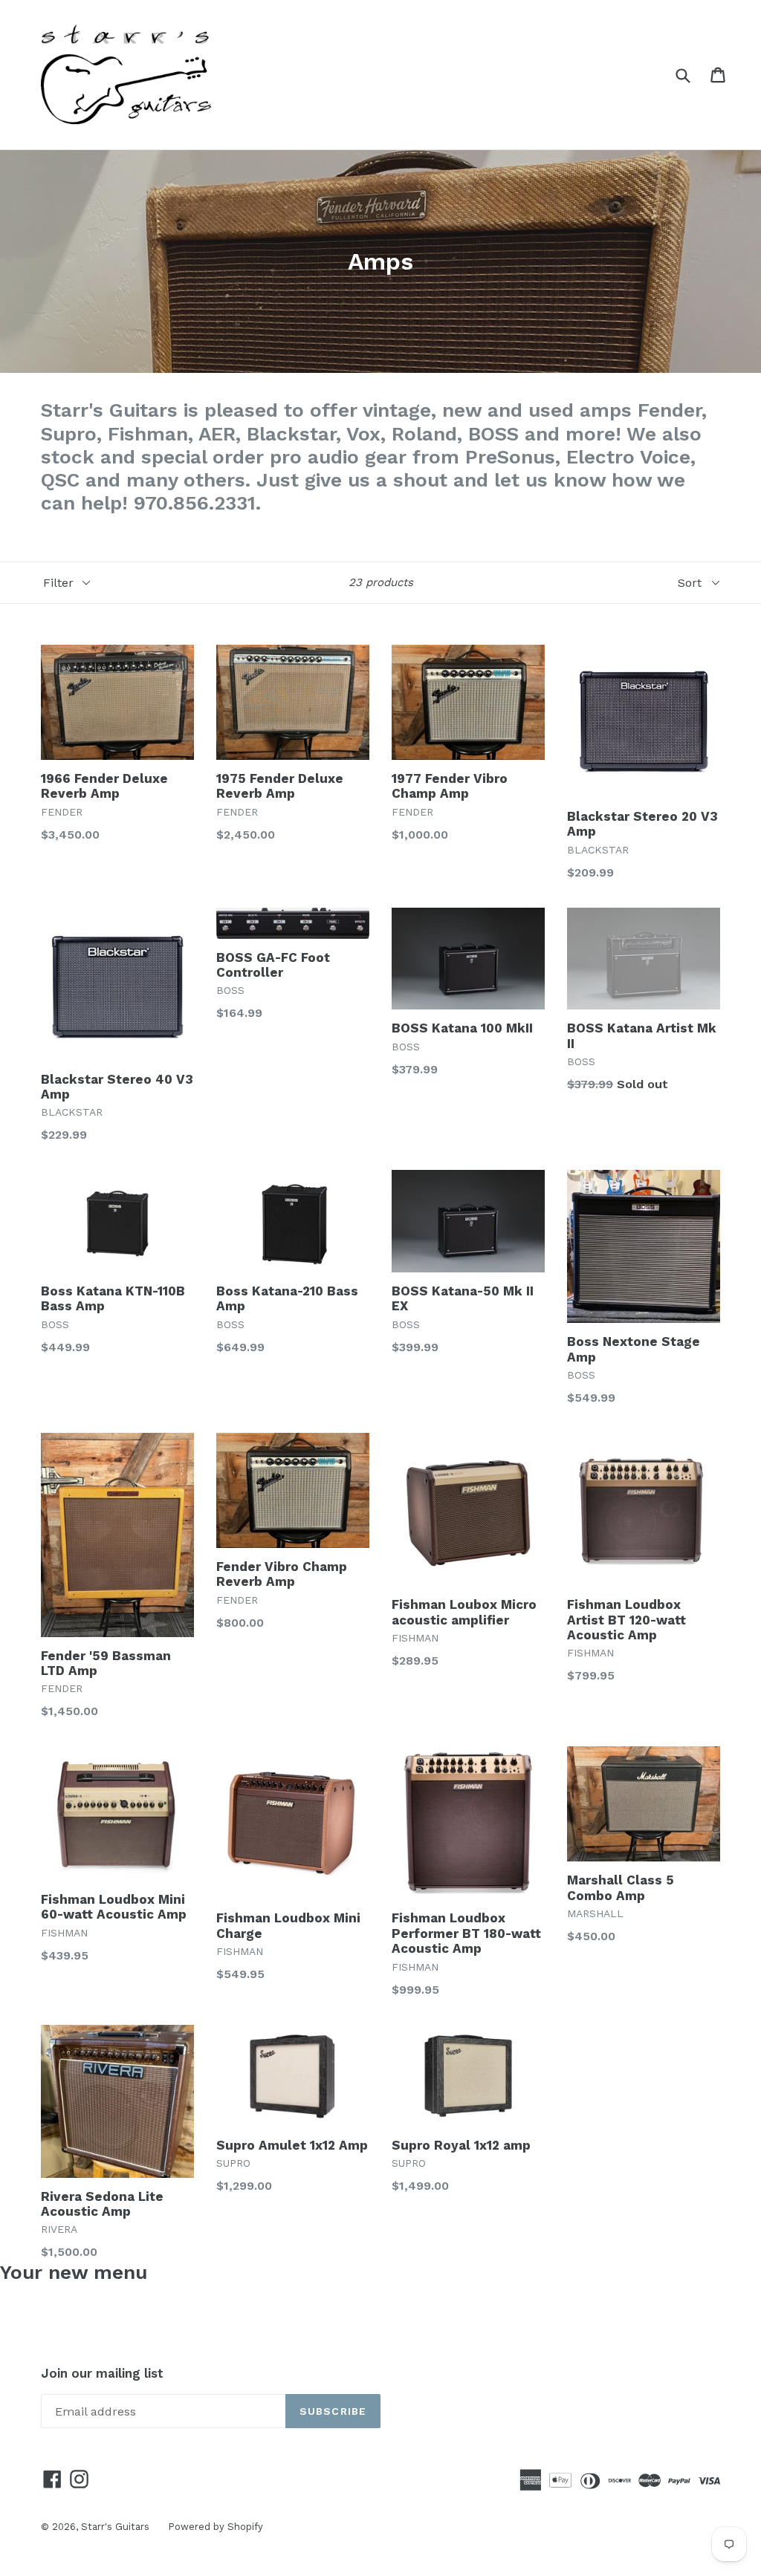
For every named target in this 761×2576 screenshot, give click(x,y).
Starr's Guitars (115, 2527)
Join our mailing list (102, 2373)
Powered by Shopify (216, 2527)
